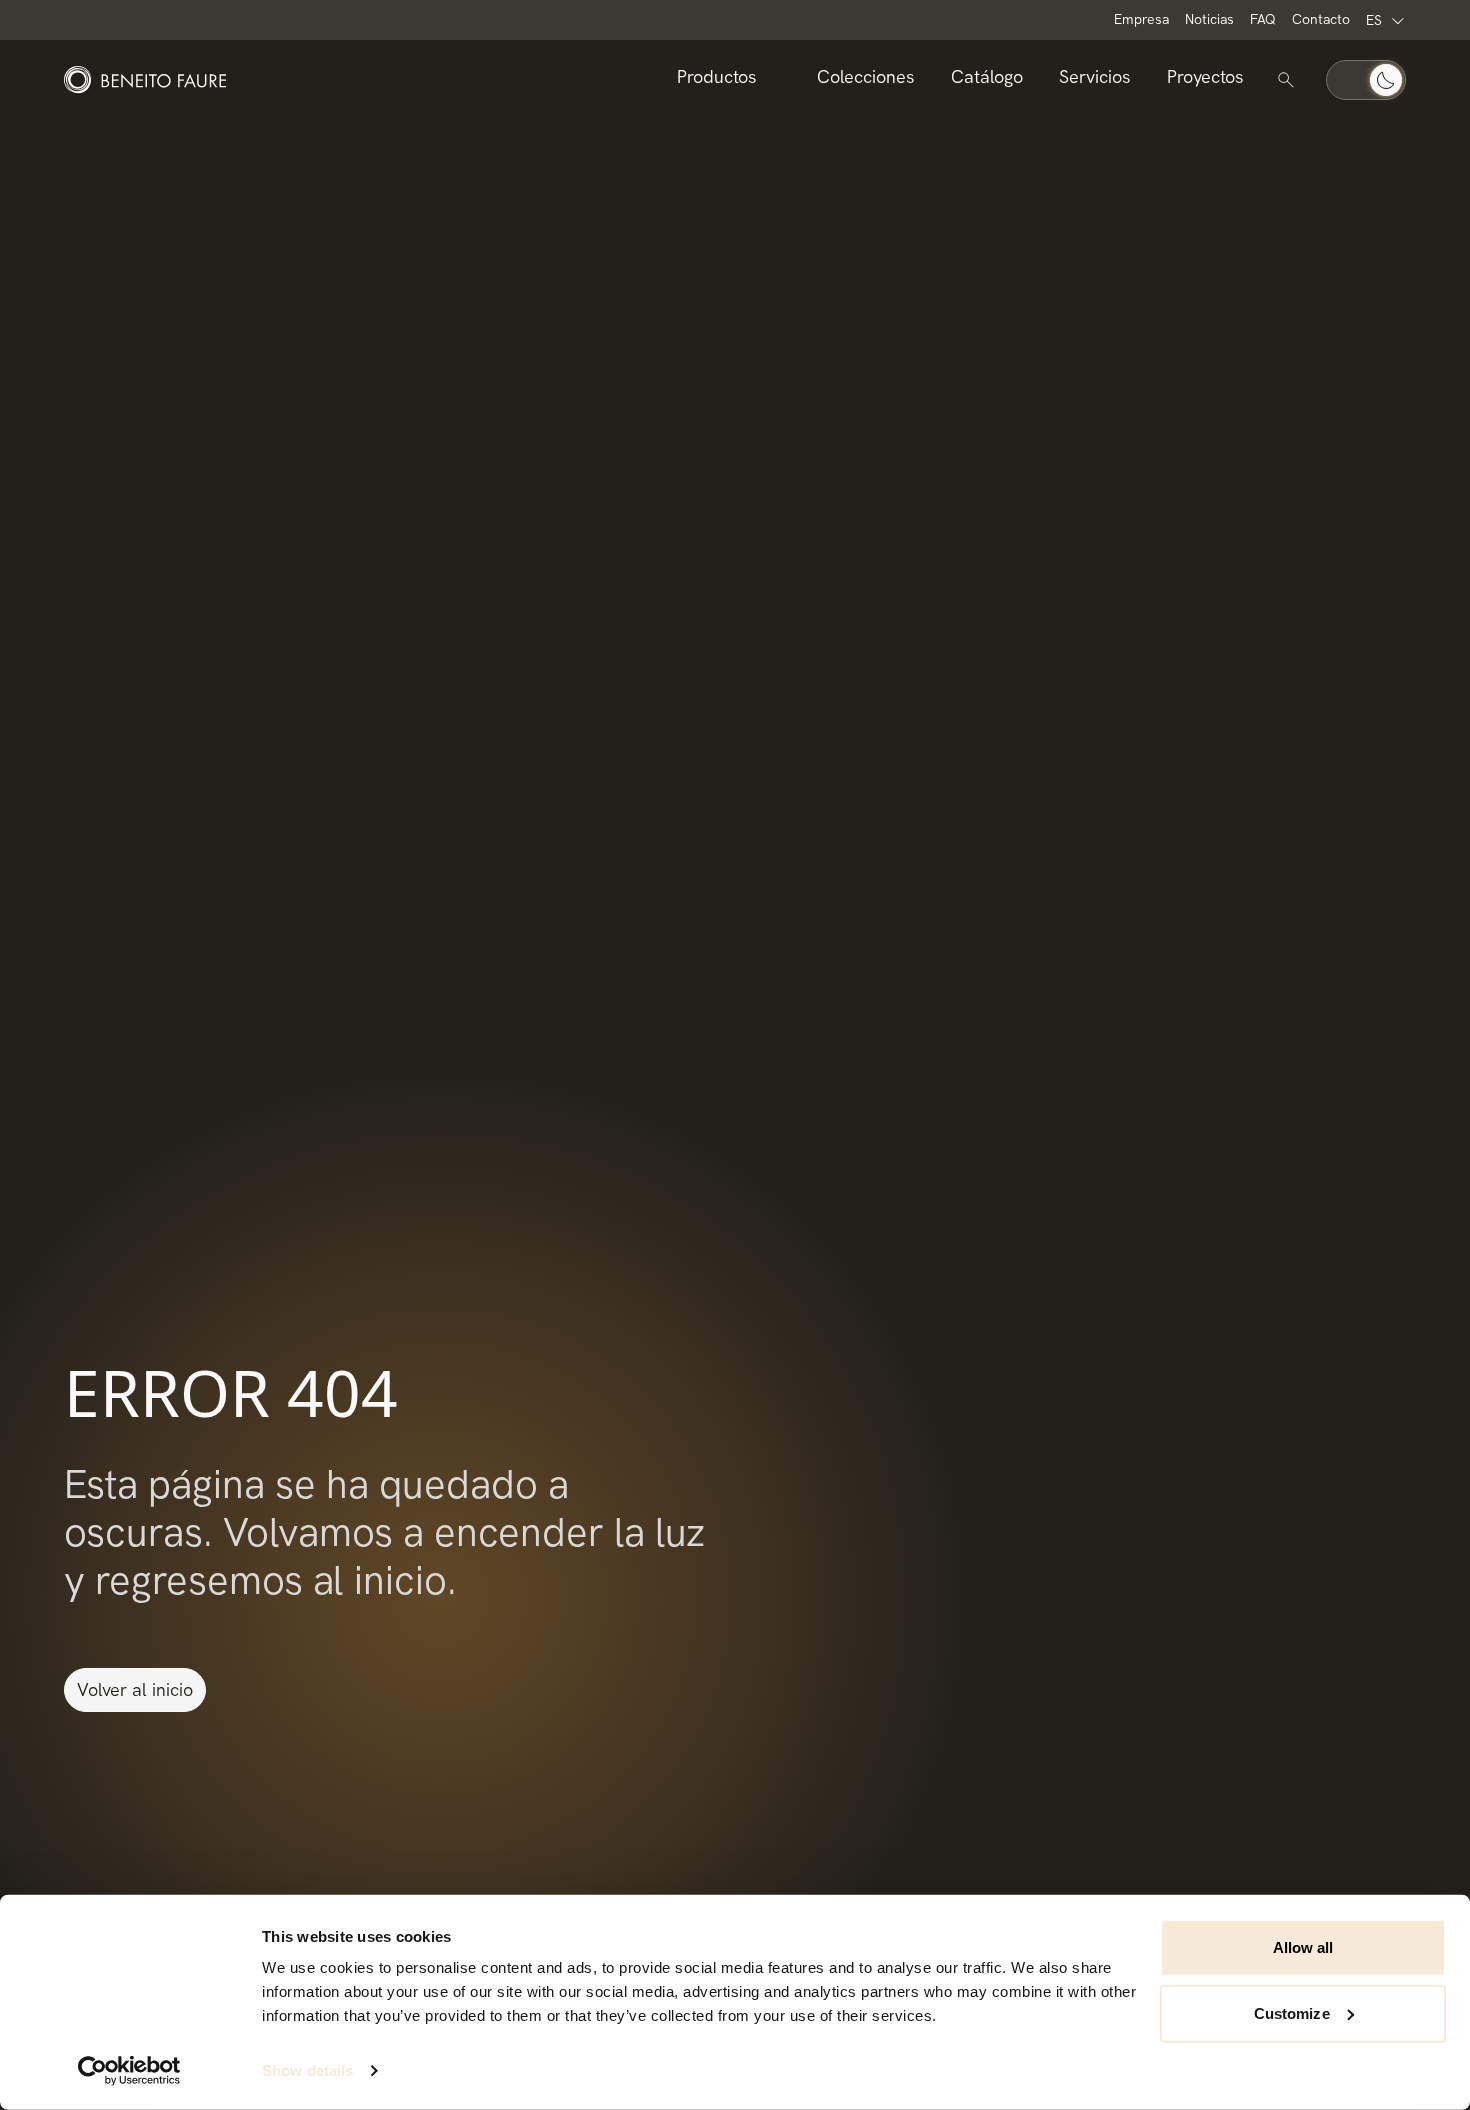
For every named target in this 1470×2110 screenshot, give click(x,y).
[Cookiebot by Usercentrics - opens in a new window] (129, 2071)
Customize (1292, 2012)
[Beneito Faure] (145, 80)
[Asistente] (1286, 80)
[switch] (1366, 80)
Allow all (1303, 1947)
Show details (307, 2070)
